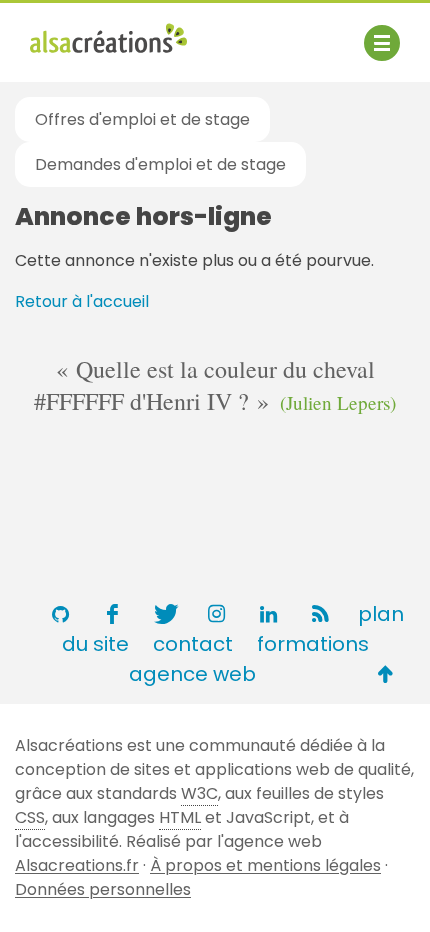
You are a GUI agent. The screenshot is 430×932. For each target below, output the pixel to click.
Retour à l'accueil (82, 301)
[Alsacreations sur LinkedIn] (268, 614)
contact (193, 644)
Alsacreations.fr (77, 865)
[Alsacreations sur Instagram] (216, 614)
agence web (192, 674)
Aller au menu (84, 32)
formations (313, 644)
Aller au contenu (226, 32)
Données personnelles (103, 889)
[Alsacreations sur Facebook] (112, 614)
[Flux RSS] (320, 614)
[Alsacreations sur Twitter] (164, 614)
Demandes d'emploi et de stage (160, 164)
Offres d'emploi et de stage (142, 119)
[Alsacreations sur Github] (60, 614)
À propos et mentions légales (265, 865)
